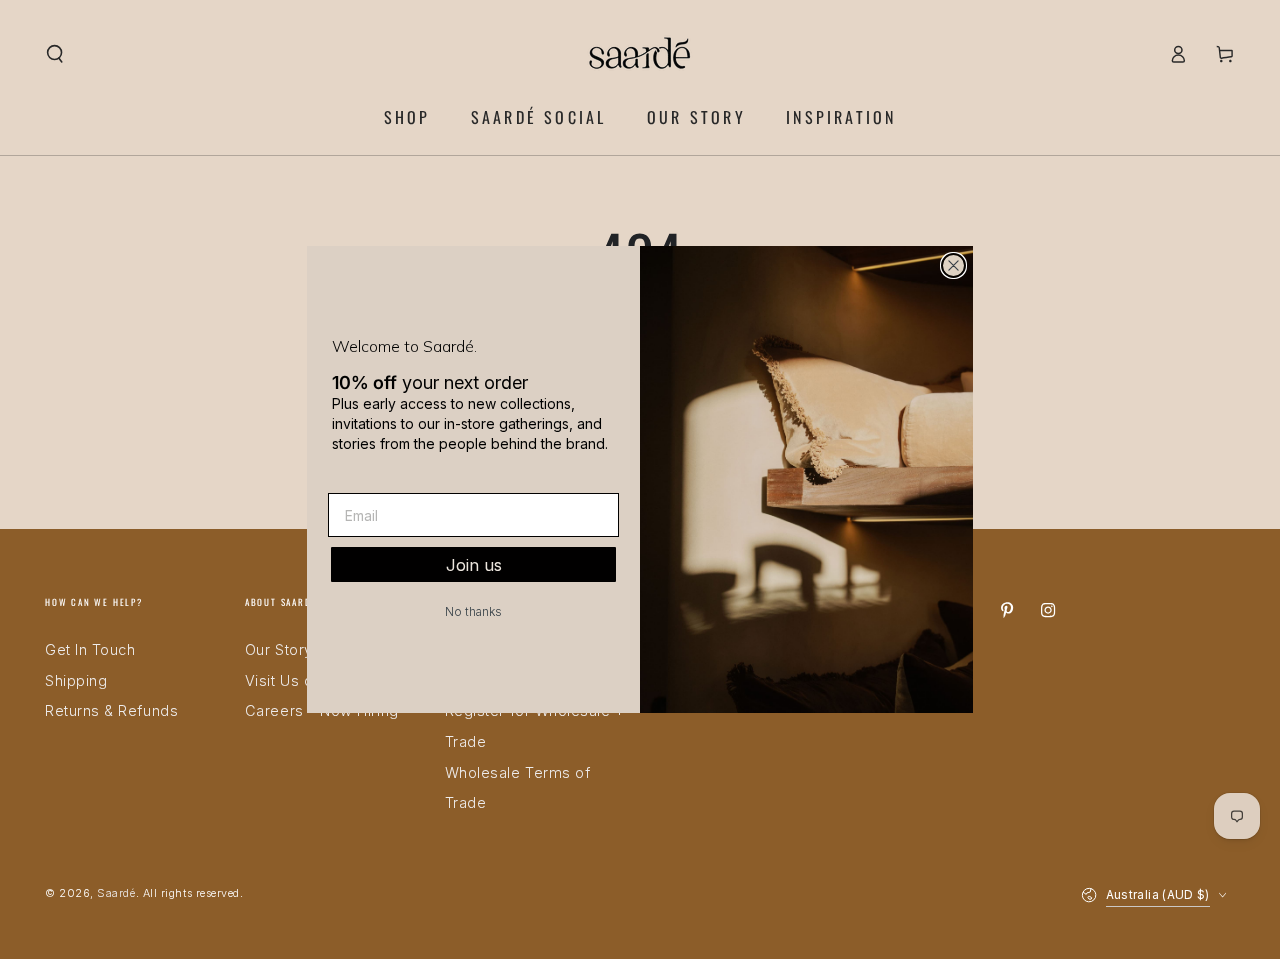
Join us (474, 565)
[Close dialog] (953, 265)
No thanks (473, 611)
